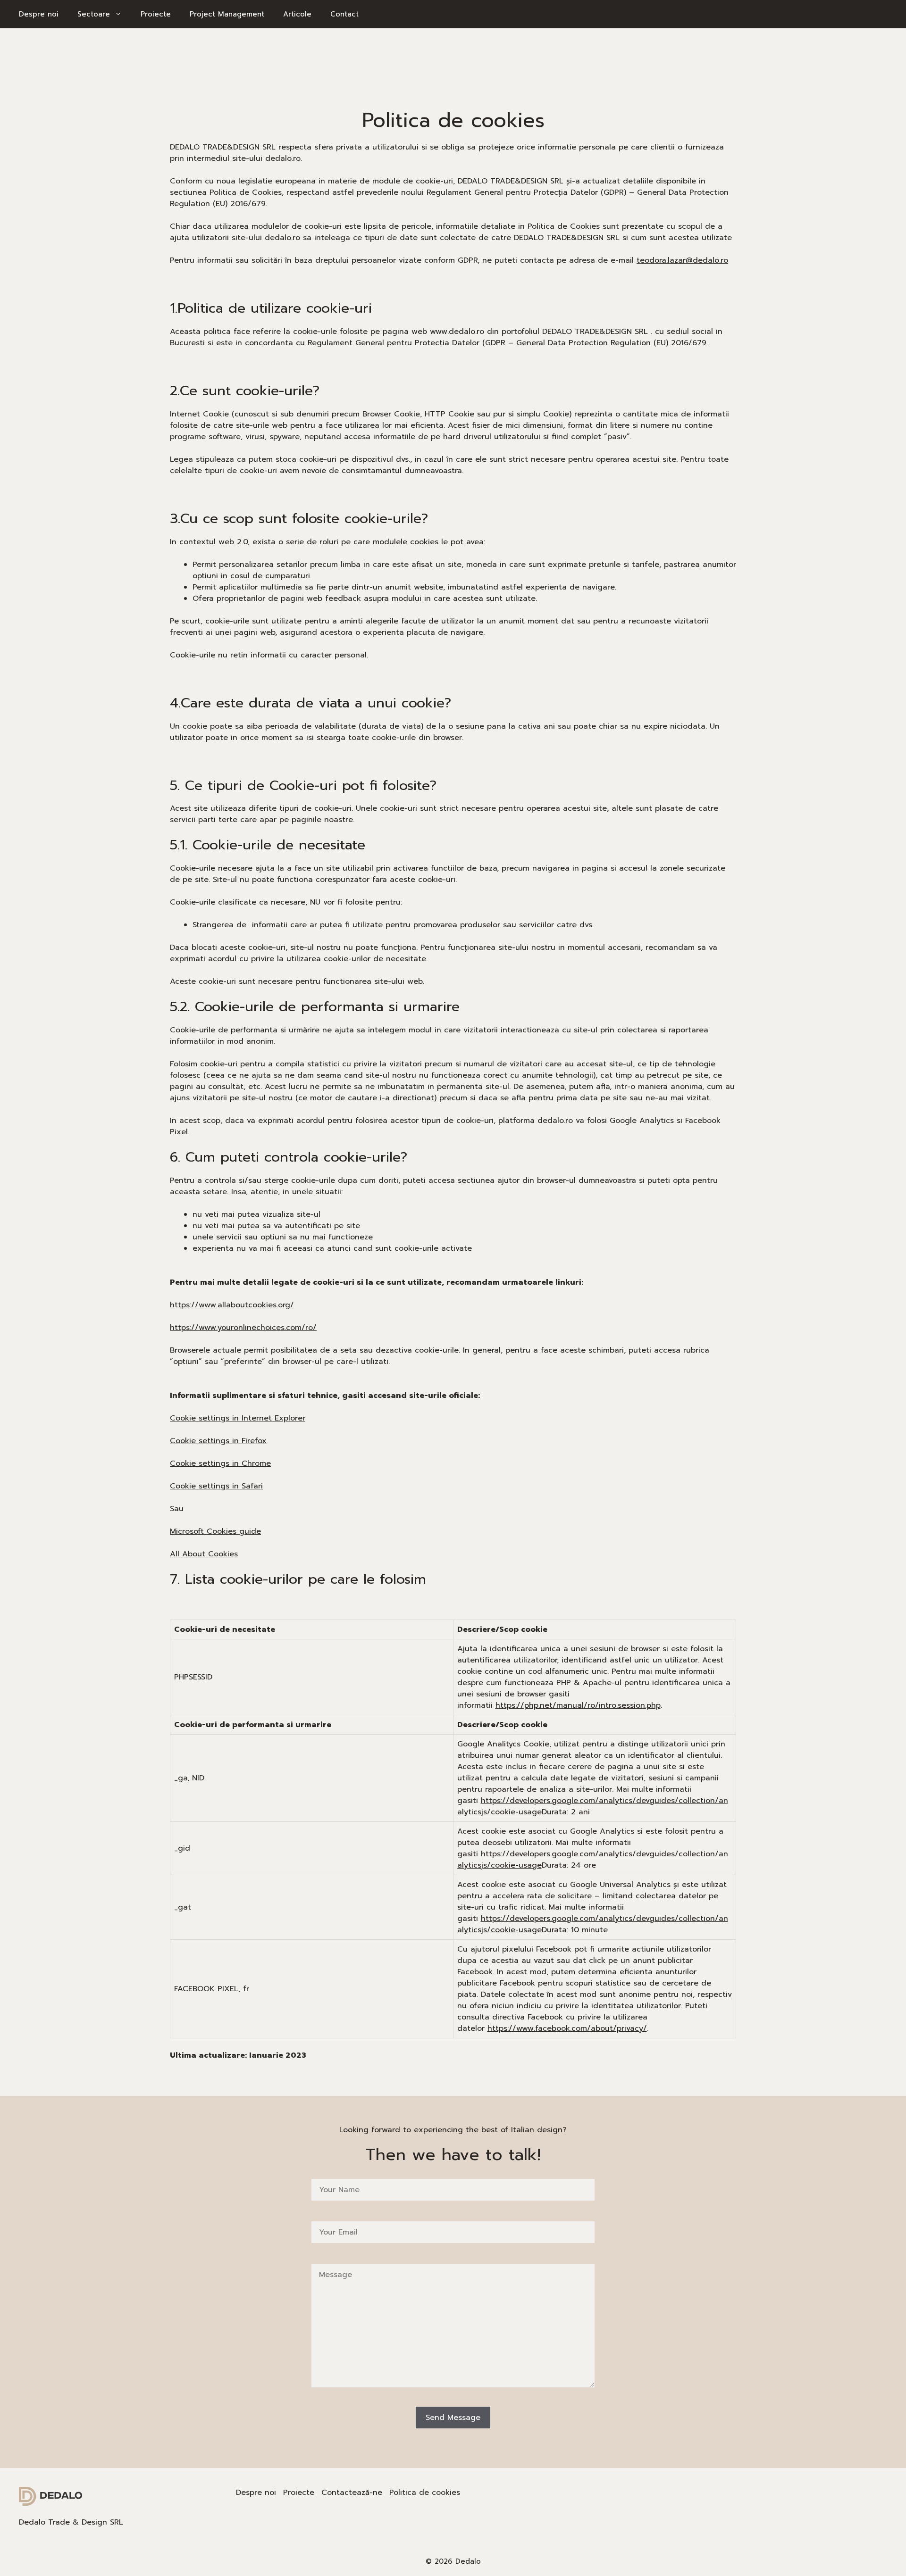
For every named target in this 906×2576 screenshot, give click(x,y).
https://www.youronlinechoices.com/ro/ (243, 1328)
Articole (297, 14)
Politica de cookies (425, 2493)
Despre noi (39, 14)
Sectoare (94, 14)
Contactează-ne (352, 2493)
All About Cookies (204, 1554)
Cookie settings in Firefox (218, 1441)
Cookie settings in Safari (216, 1486)
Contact (344, 14)
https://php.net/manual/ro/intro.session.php (578, 1705)
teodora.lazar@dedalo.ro (682, 260)
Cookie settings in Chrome (220, 1463)
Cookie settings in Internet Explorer (238, 1418)
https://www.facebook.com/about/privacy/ (567, 2028)
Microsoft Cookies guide (215, 1531)
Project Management (227, 14)
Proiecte (156, 14)
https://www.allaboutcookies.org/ (232, 1305)
